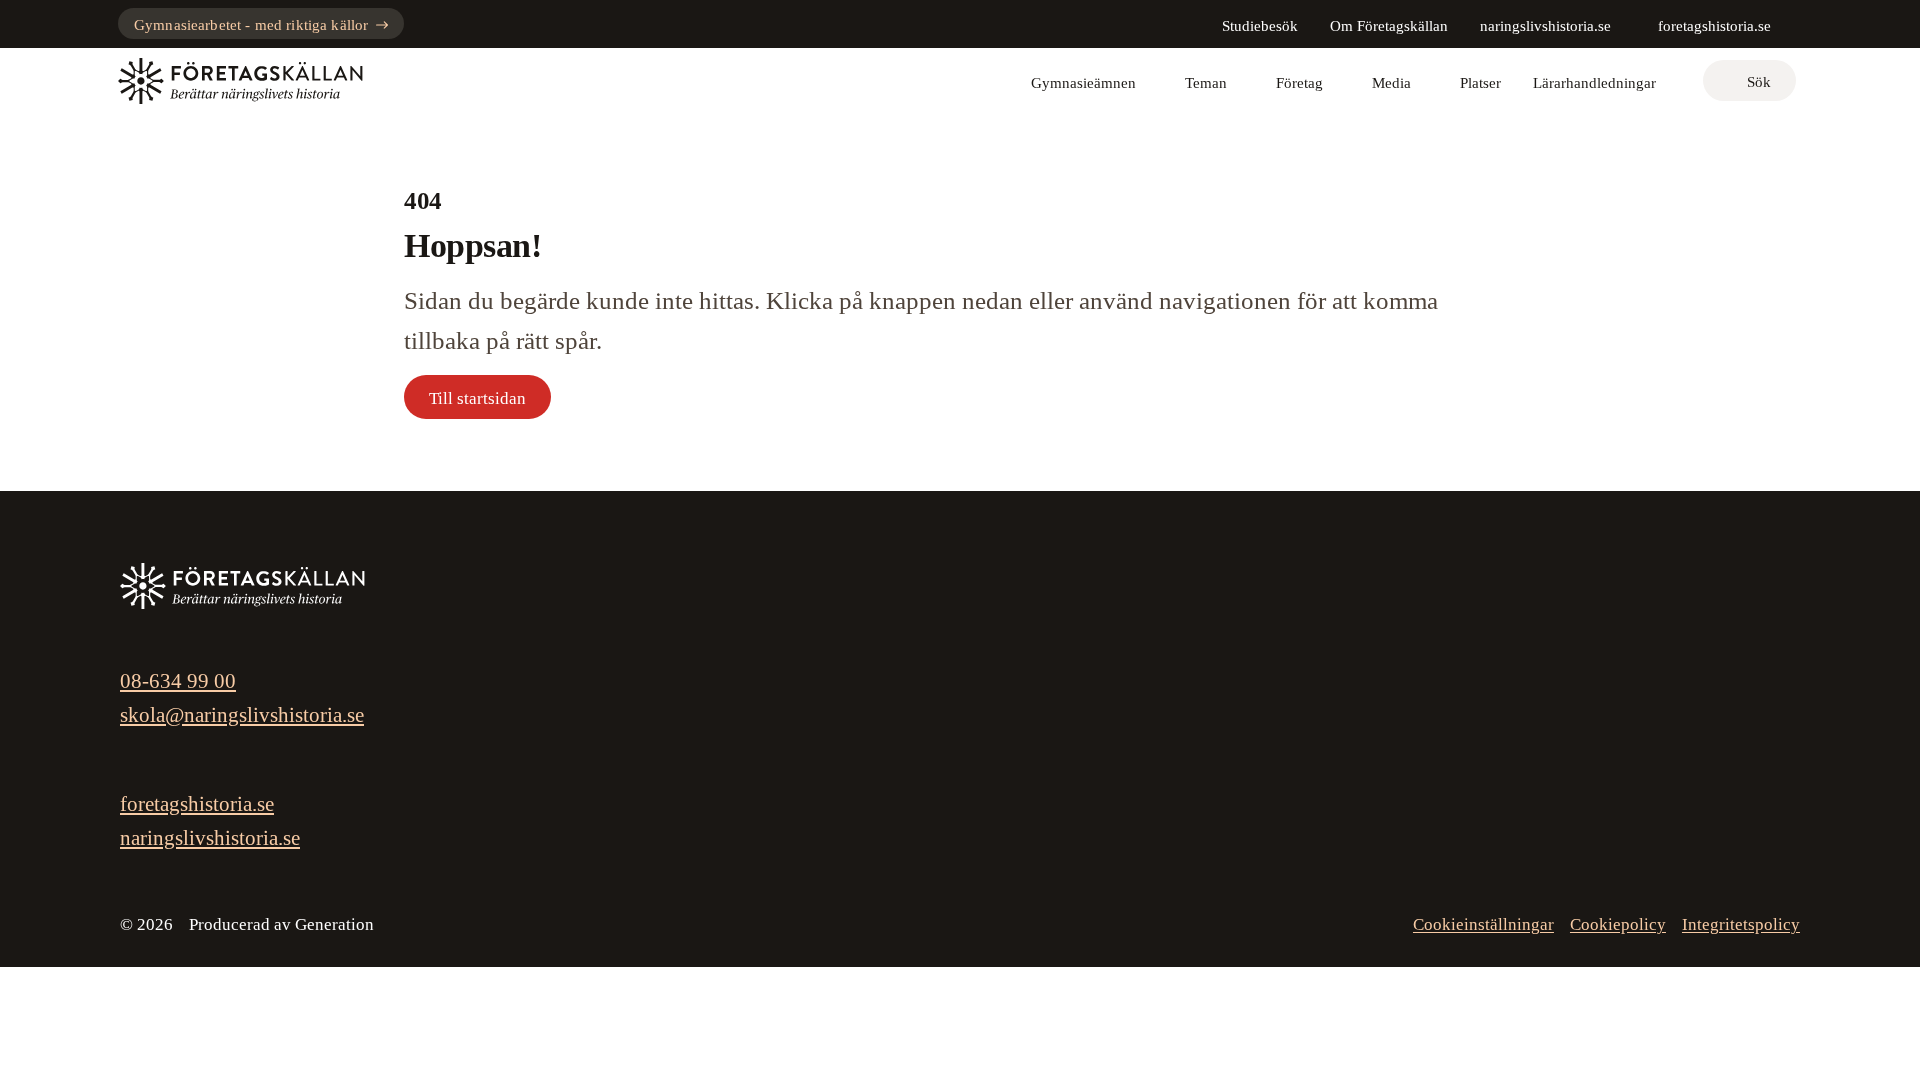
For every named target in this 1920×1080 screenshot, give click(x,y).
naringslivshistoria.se (1545, 26)
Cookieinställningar (1483, 924)
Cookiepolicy (1618, 924)
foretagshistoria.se (1714, 26)
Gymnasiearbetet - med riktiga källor (251, 25)
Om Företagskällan (1389, 26)
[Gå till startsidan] (240, 81)
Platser (1480, 83)
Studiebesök (1260, 26)
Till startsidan (477, 398)
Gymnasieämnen (1083, 83)
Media (1391, 83)
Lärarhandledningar (1594, 83)
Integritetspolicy (1741, 924)
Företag (1299, 83)
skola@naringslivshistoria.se (242, 715)
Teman (1206, 83)
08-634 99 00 (178, 681)
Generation (334, 924)
